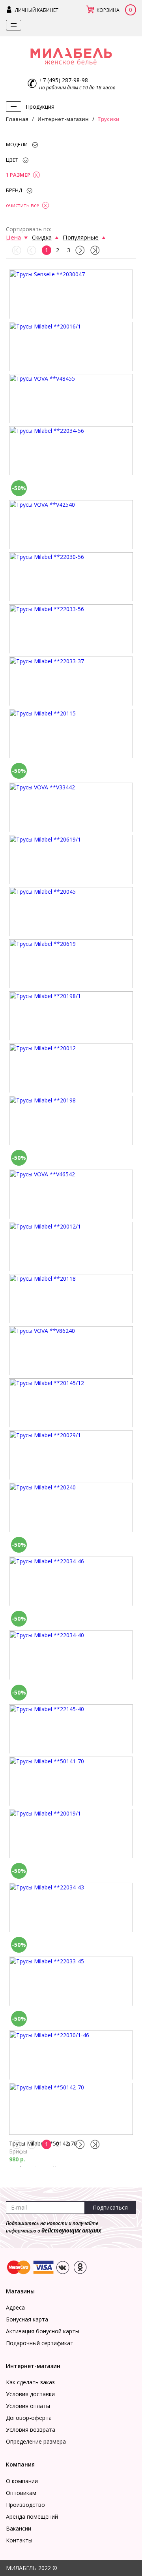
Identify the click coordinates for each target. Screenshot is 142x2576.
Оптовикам (21, 2493)
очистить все (23, 205)
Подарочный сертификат (40, 2343)
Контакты (19, 2540)
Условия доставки (30, 2394)
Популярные (81, 237)
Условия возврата (31, 2430)
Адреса (15, 2307)
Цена (13, 237)
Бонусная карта (27, 2319)
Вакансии (19, 2528)
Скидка (42, 237)
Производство (25, 2505)
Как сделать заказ (30, 2382)
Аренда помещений (32, 2517)
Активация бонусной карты (43, 2331)
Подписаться (110, 2207)
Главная (17, 119)
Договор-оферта (29, 2418)
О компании (22, 2481)
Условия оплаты (28, 2406)
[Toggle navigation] (14, 25)
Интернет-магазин (63, 119)
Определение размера (36, 2441)
